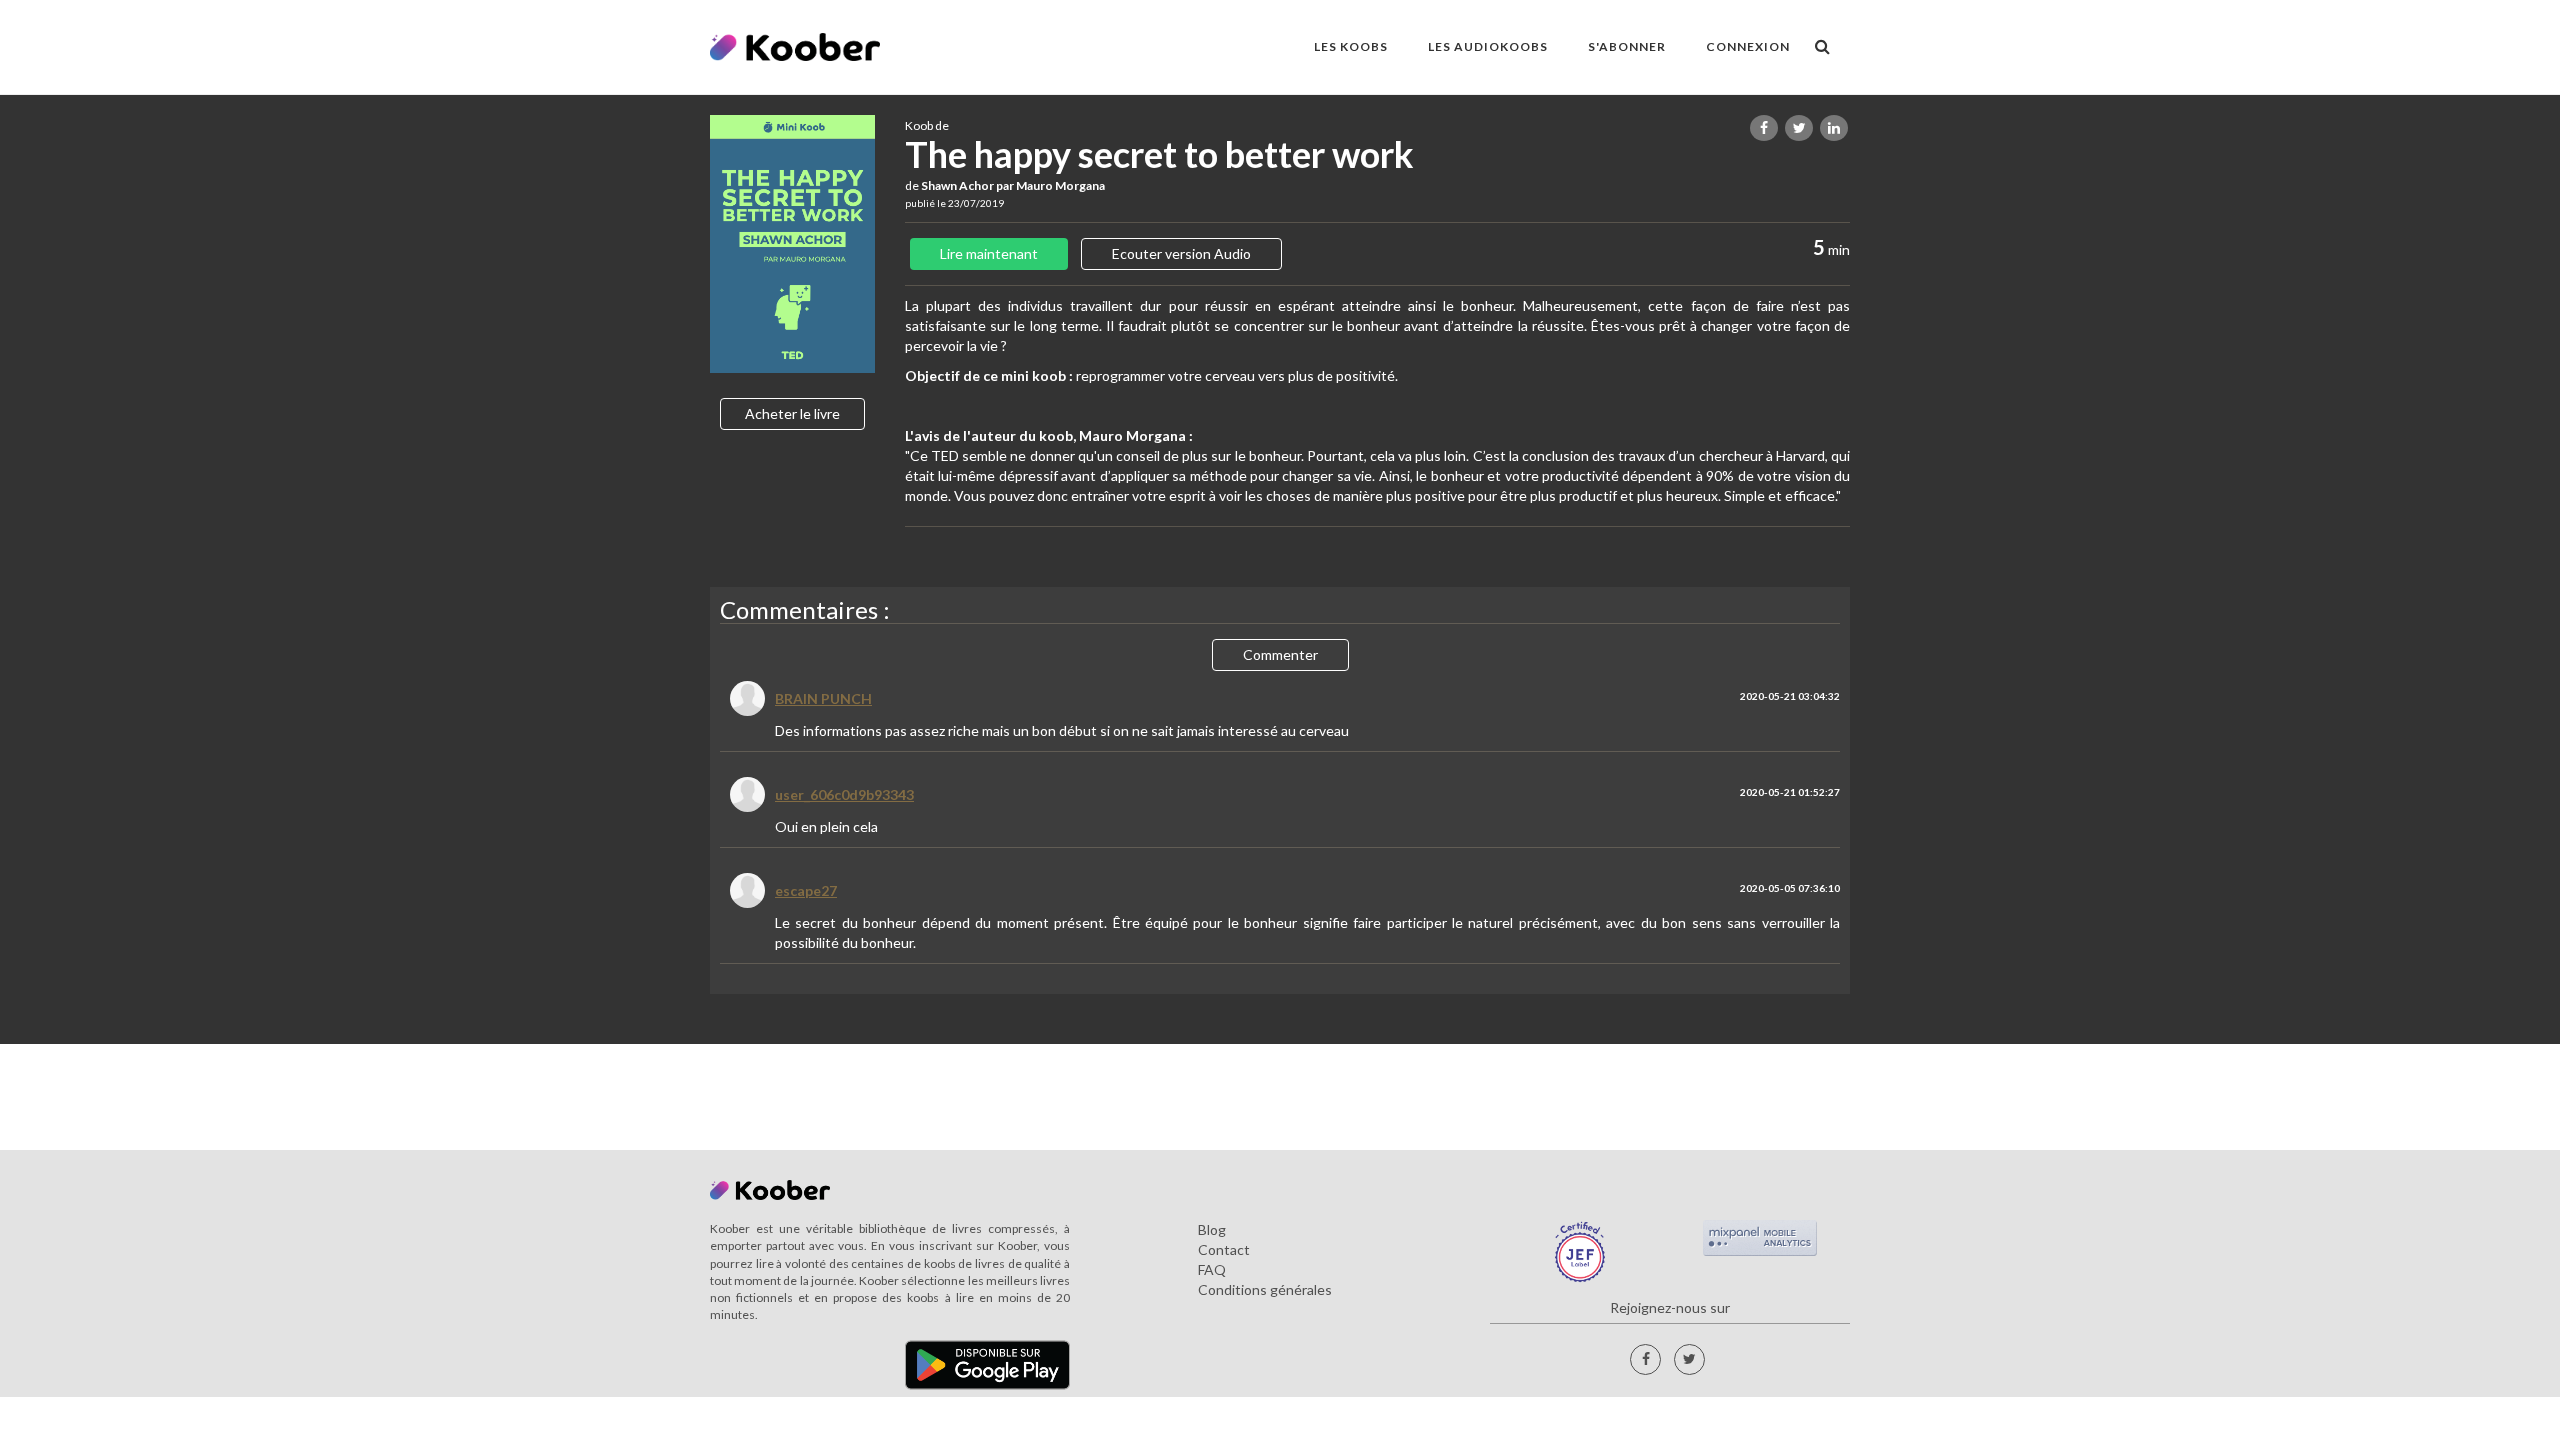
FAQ (1212, 1269)
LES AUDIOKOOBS (1488, 46)
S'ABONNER (1627, 46)
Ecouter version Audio (1181, 253)
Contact (1224, 1249)
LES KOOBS (1351, 46)
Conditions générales (1265, 1289)
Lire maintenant (989, 253)
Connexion (1748, 46)
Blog (1212, 1229)
